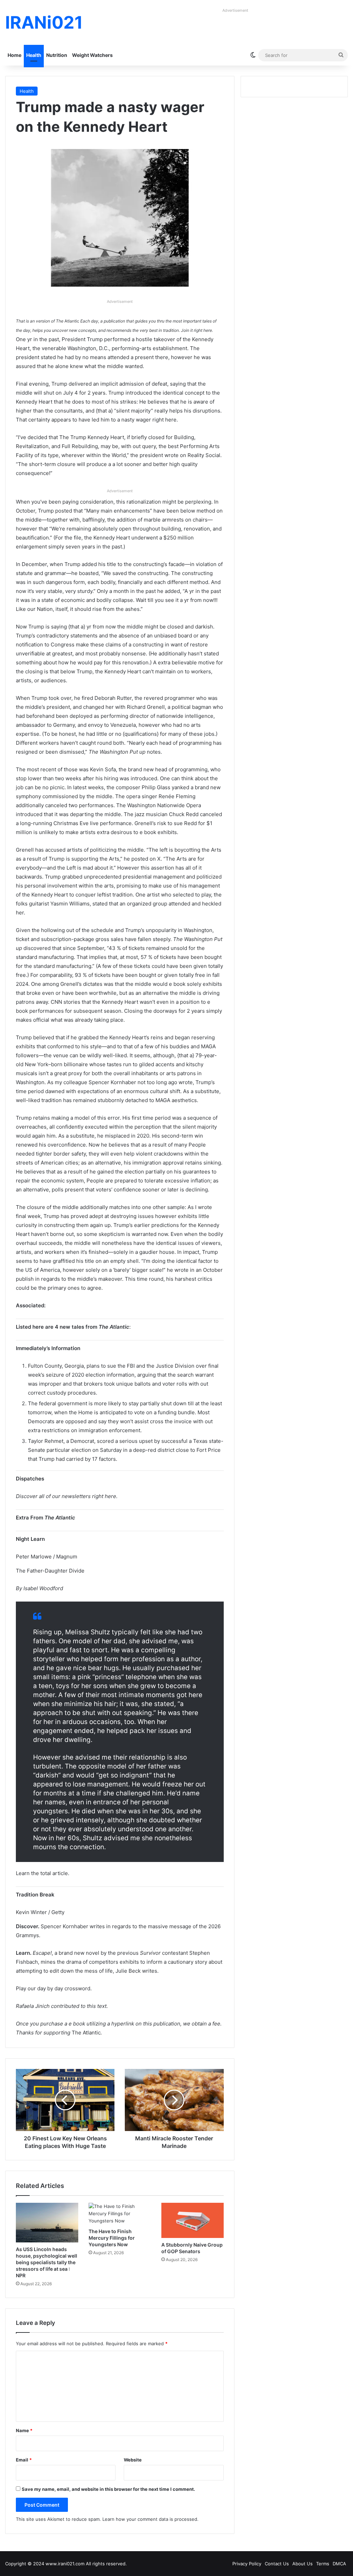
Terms (323, 2564)
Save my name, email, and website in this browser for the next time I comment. (108, 2489)
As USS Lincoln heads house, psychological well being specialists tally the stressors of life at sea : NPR (47, 2262)
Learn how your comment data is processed (150, 2519)
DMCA (339, 2564)
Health (34, 55)
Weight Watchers (92, 55)
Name (24, 2430)
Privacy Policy (247, 2564)
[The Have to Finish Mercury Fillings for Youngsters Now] (120, 2214)
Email (24, 2460)
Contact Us (277, 2564)
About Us (302, 2564)
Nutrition (57, 55)
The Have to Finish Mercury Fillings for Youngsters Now (112, 2238)
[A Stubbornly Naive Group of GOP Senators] (193, 2220)
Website (133, 2460)
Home (14, 55)
